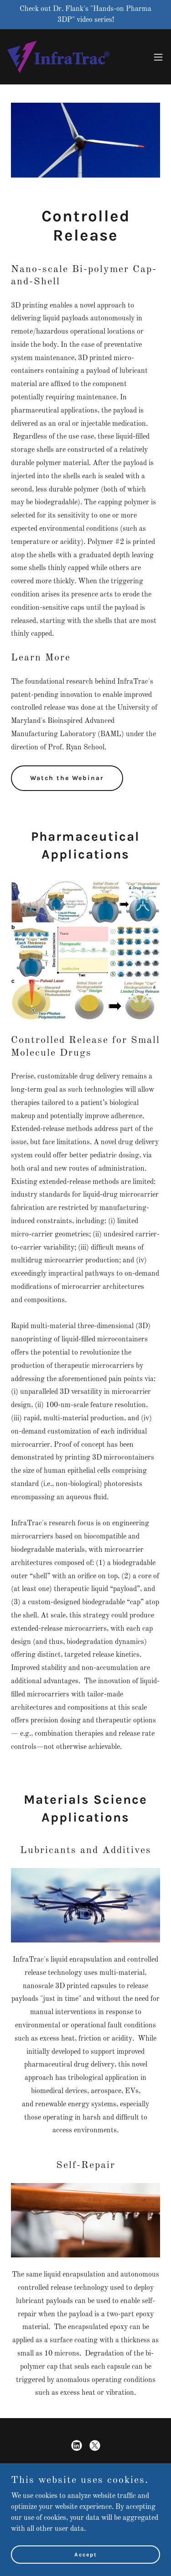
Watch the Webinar (67, 778)
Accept (86, 2554)
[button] (158, 57)
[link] (58, 57)
